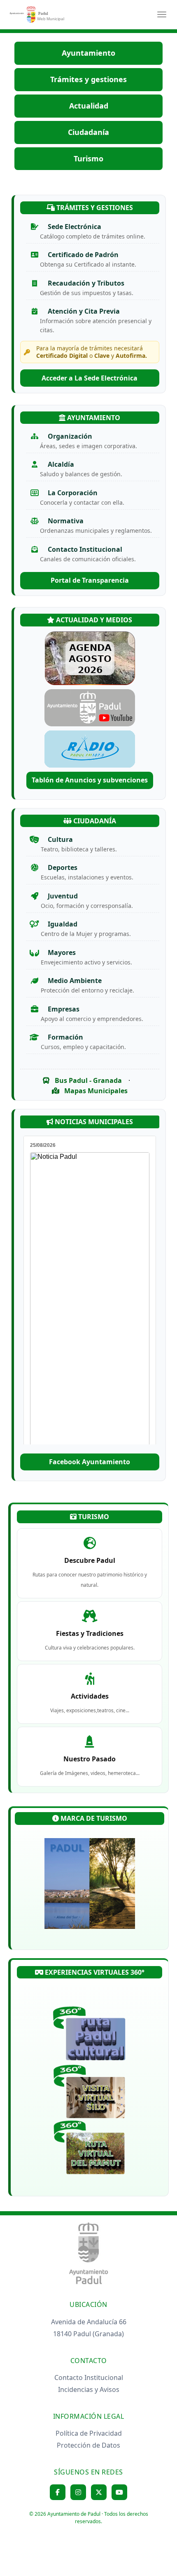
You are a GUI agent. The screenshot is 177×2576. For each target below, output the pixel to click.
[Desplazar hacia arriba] (151, 2550)
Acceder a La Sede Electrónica (90, 378)
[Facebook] (58, 2492)
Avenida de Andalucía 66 (89, 2322)
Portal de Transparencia (90, 580)
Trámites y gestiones (88, 79)
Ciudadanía (88, 132)
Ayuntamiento (88, 53)
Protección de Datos (88, 2445)
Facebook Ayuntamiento (90, 1462)
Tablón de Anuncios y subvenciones (90, 780)
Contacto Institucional (89, 2377)
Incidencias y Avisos (89, 2389)
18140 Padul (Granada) (88, 2334)
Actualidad (89, 106)
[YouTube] (119, 2492)
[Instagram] (78, 2492)
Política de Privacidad (89, 2433)
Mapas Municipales (95, 1091)
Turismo (88, 158)
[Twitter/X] (99, 2492)
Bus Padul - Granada (87, 1080)
